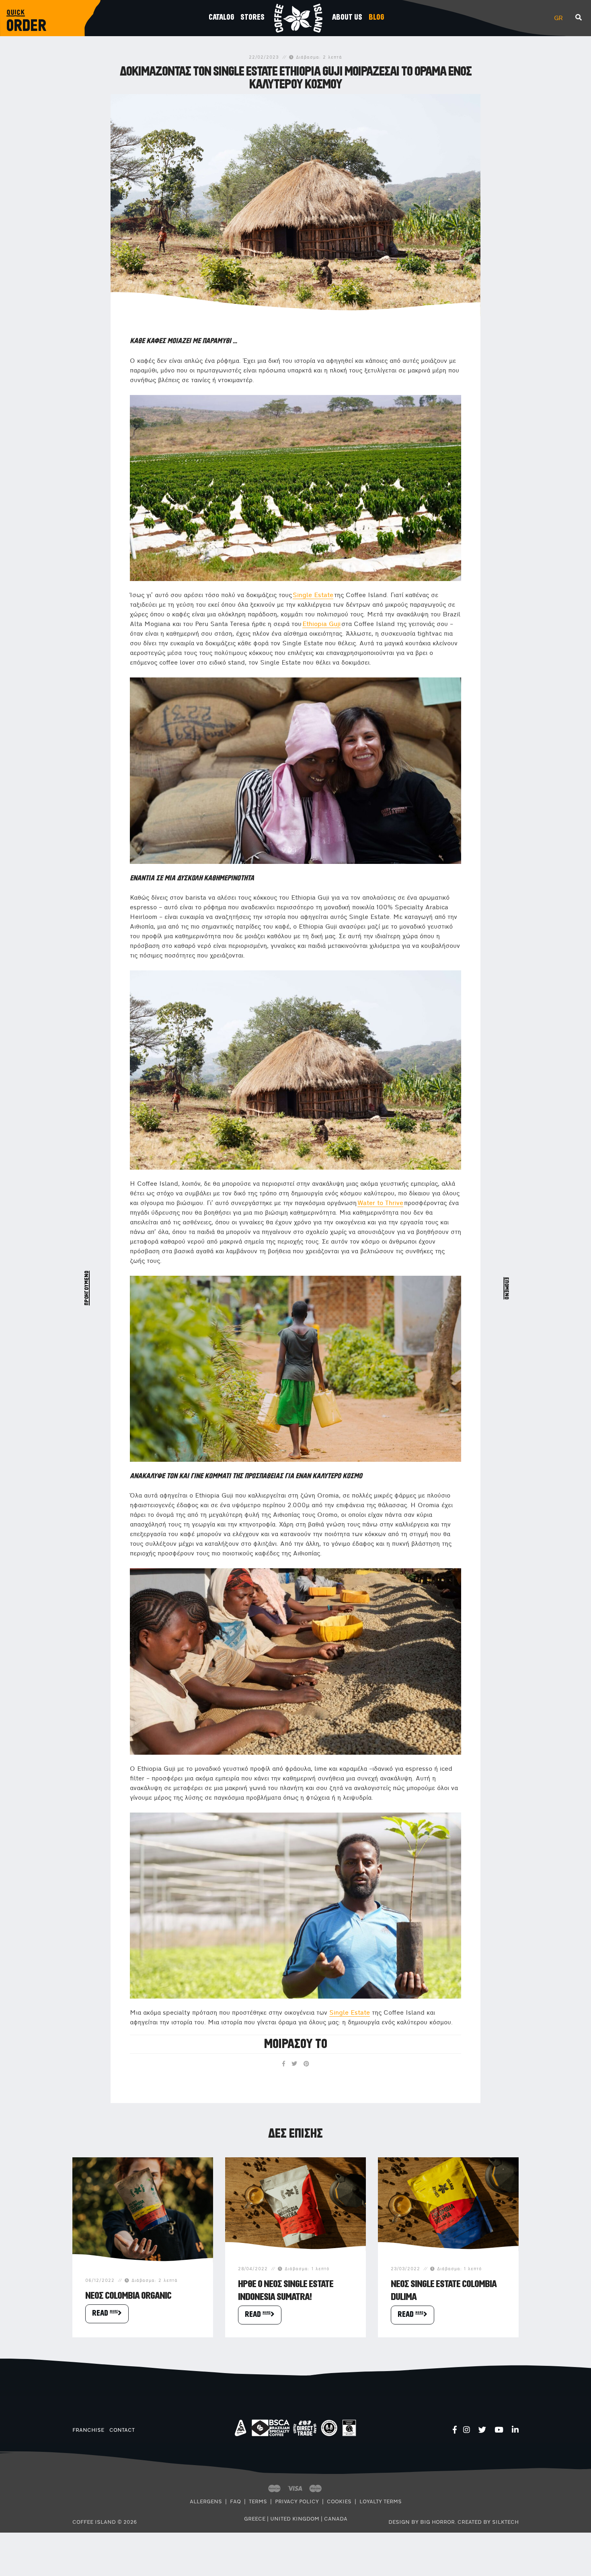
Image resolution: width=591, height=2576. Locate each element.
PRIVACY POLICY (297, 2502)
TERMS (258, 2502)
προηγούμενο (90, 1288)
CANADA (336, 2519)
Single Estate (313, 595)
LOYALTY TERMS (381, 2502)
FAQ (235, 2502)
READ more (105, 2313)
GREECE (255, 2519)
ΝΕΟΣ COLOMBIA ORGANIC (128, 2296)
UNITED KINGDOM (295, 2519)
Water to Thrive (380, 1203)
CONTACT (122, 2430)
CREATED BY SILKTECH (488, 2522)
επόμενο (504, 1288)
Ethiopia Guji (321, 624)
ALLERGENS (206, 2502)
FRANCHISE (88, 2430)
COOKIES (339, 2502)
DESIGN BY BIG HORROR (422, 2522)
